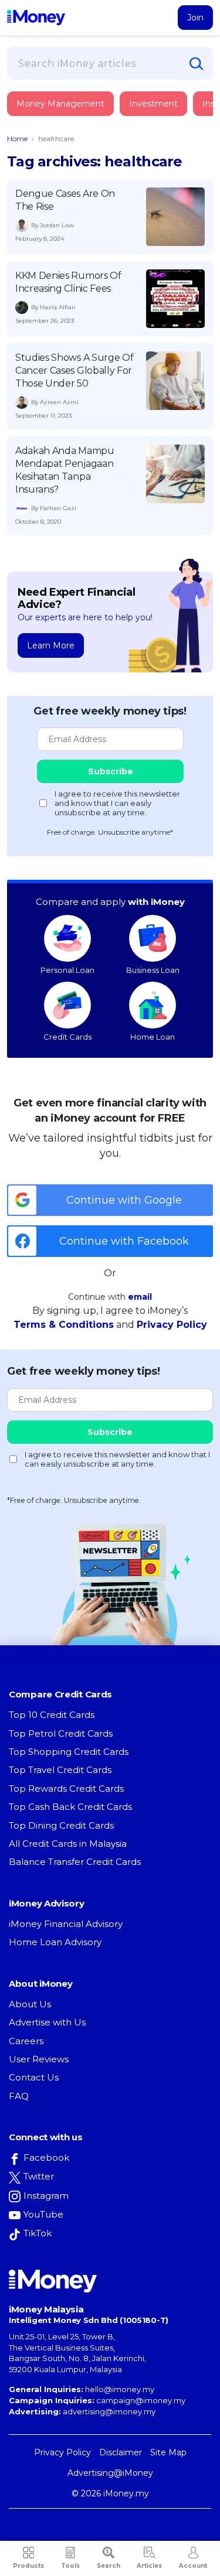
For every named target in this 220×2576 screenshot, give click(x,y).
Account (193, 2566)
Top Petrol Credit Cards (61, 1733)
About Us (30, 2004)
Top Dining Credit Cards (61, 1825)
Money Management (60, 104)
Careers (26, 2041)
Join (195, 18)
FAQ (19, 2096)
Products (28, 2566)
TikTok (38, 2233)
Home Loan (153, 1037)
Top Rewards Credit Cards (66, 1788)
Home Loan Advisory (55, 1942)
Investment (153, 104)
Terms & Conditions (64, 1325)
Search (109, 2566)
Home (17, 139)
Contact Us (34, 2077)
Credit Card (65, 116)
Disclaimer (121, 2452)
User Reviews (39, 2059)
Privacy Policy (172, 1325)
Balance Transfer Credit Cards (75, 1862)
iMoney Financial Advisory (66, 1924)
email (140, 1297)
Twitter (39, 2176)
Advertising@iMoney (110, 2473)
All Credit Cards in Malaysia (68, 1844)
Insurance (62, 148)
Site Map (168, 2452)
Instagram (46, 2196)
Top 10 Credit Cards (52, 1715)
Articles (149, 2566)
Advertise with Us (47, 2022)
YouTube (43, 2214)
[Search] (197, 64)
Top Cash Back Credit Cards (70, 1807)
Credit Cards (67, 1037)
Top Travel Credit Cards (60, 1770)
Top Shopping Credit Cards (69, 1752)
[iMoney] (36, 18)
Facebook (46, 2158)
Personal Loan (67, 970)
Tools (70, 2566)
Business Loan (153, 970)
